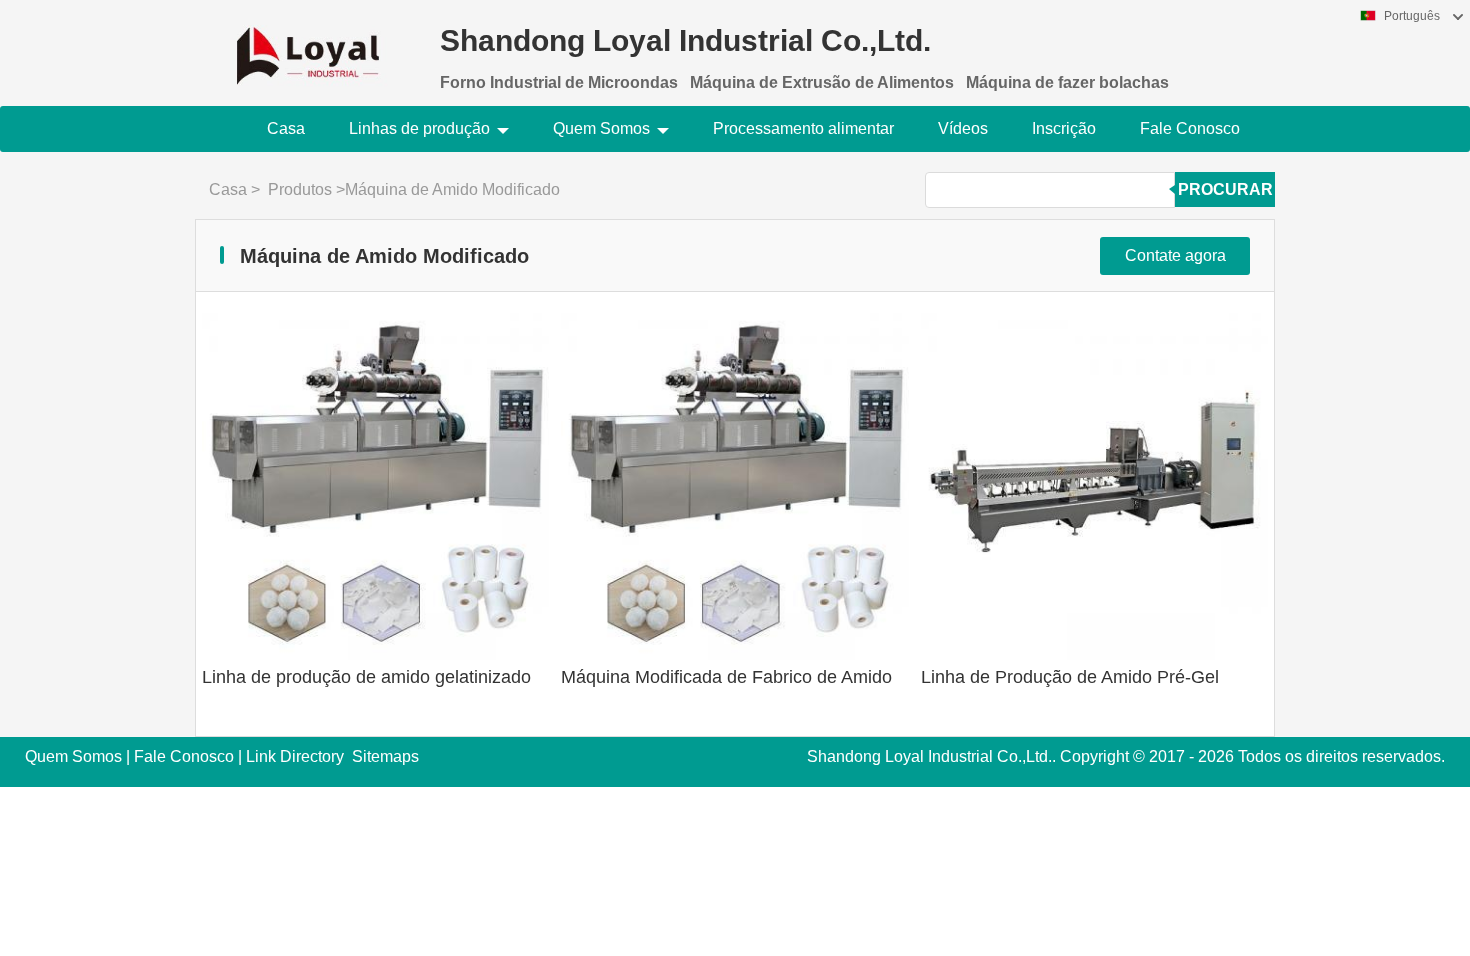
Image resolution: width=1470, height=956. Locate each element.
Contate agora (1175, 255)
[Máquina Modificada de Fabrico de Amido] (734, 486)
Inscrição (1064, 128)
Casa (286, 128)
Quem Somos (601, 128)
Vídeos (963, 128)
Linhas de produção (419, 128)
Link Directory (295, 756)
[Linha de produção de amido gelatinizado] (375, 486)
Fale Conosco (1190, 128)
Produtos (300, 189)
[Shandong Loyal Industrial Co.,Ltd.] (307, 43)
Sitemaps (385, 756)
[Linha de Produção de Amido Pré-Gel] (1094, 486)
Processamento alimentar (803, 128)
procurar (1225, 189)
